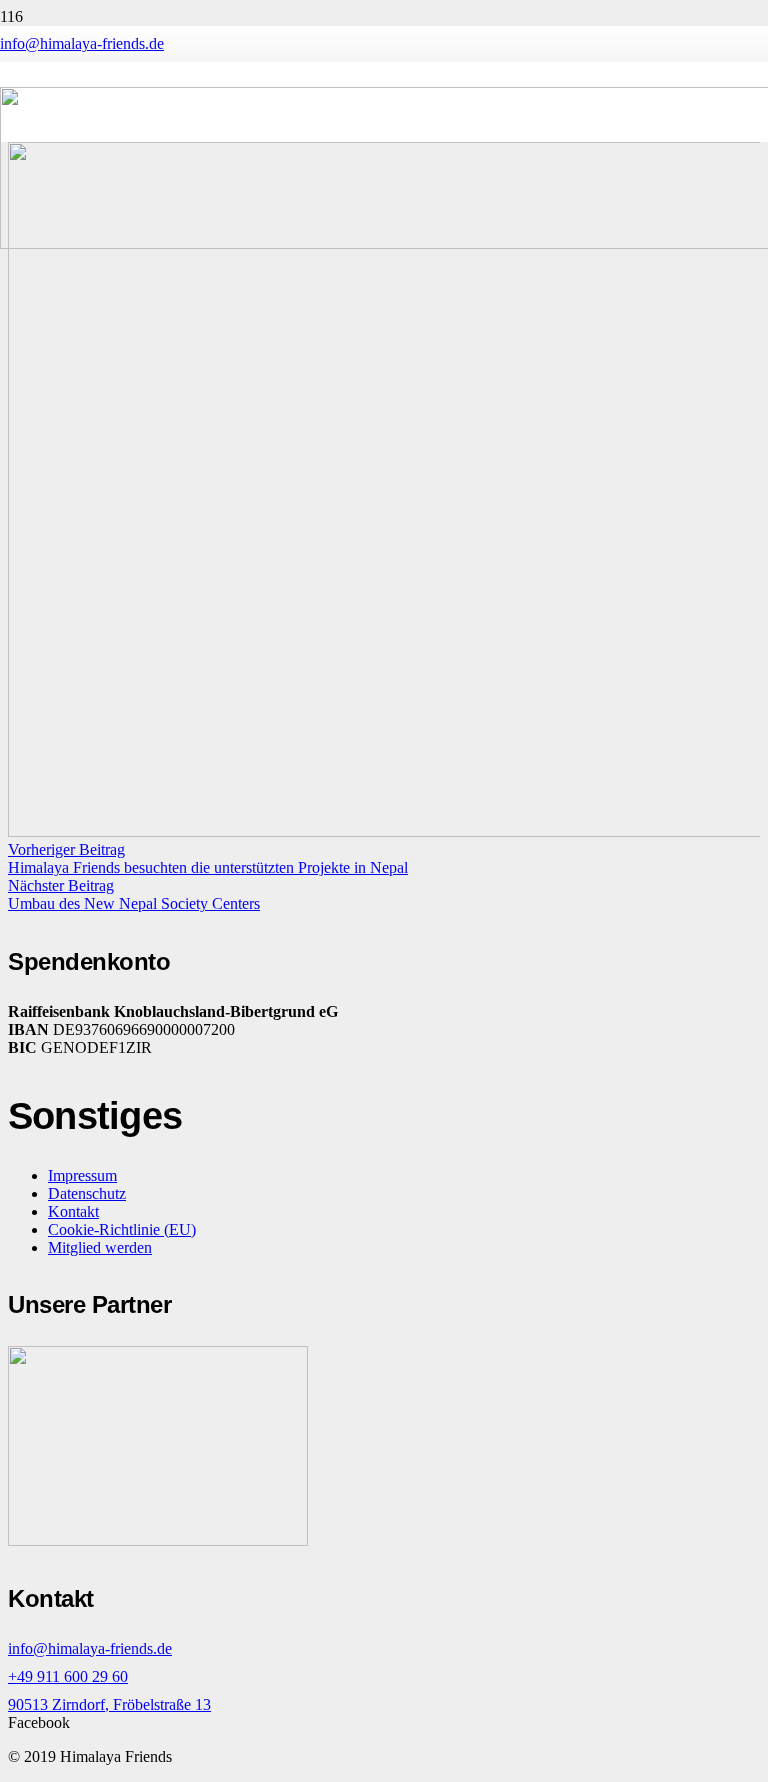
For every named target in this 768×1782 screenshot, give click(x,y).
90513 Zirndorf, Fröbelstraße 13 (109, 1704)
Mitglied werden (100, 1247)
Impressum (82, 1175)
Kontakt (73, 1211)
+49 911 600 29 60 (68, 1676)
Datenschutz (87, 1193)
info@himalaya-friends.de (90, 1648)
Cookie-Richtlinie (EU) (122, 1229)
